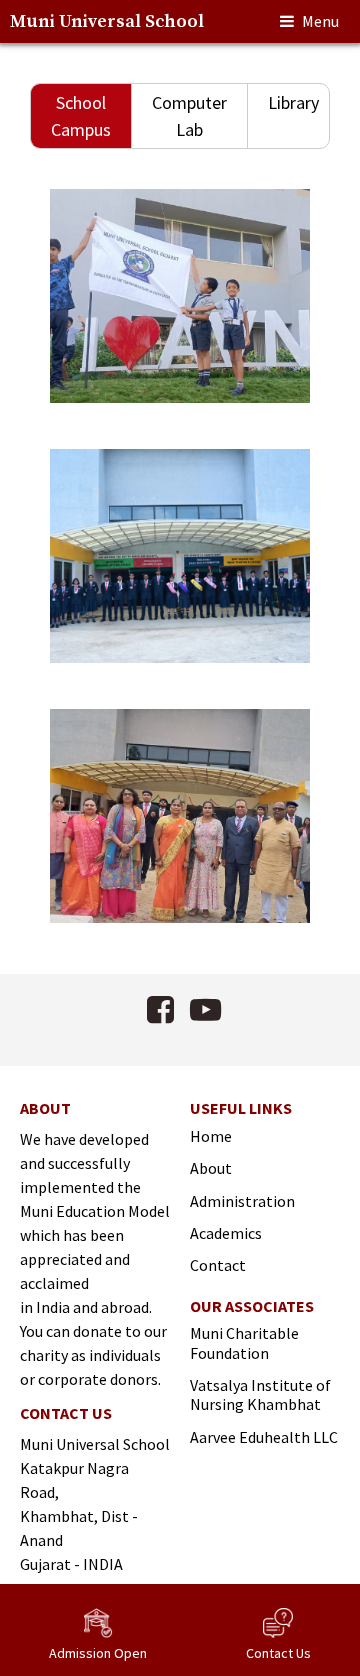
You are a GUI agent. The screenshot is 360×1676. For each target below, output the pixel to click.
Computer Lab (189, 116)
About (211, 1168)
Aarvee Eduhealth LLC (264, 1437)
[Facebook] (160, 1010)
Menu (320, 21)
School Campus (81, 116)
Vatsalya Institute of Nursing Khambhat (260, 1395)
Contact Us (278, 1653)
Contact (218, 1265)
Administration (242, 1201)
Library (293, 102)
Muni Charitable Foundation (244, 1343)
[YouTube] (205, 1010)
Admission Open (98, 1653)
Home (211, 1136)
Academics (226, 1233)
